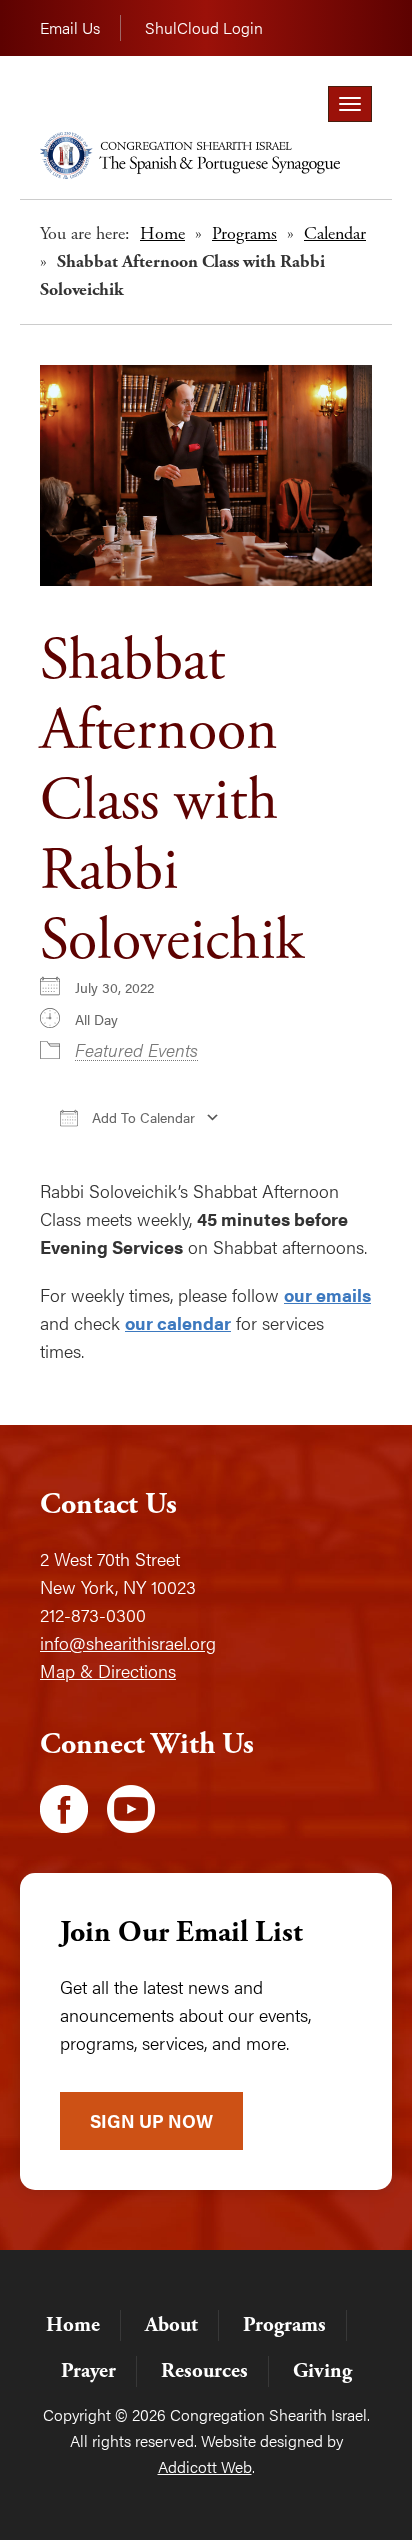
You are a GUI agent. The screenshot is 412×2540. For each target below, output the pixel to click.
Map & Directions (108, 1670)
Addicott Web (205, 2466)
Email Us (70, 27)
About (171, 2325)
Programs (244, 233)
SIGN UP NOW (151, 2120)
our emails (327, 1294)
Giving (322, 2371)
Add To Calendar (141, 1117)
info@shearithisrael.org (128, 1642)
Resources (204, 2371)
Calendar (335, 233)
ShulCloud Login (204, 27)
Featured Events (136, 1049)
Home (162, 233)
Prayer (88, 2371)
